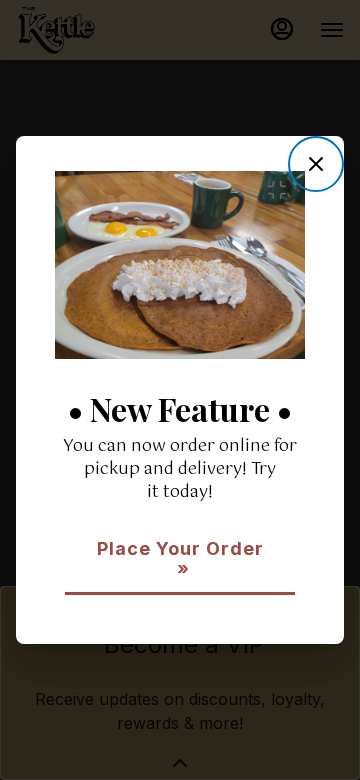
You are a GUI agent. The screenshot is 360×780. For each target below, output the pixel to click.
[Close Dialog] (316, 164)
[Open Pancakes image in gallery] (282, 190)
